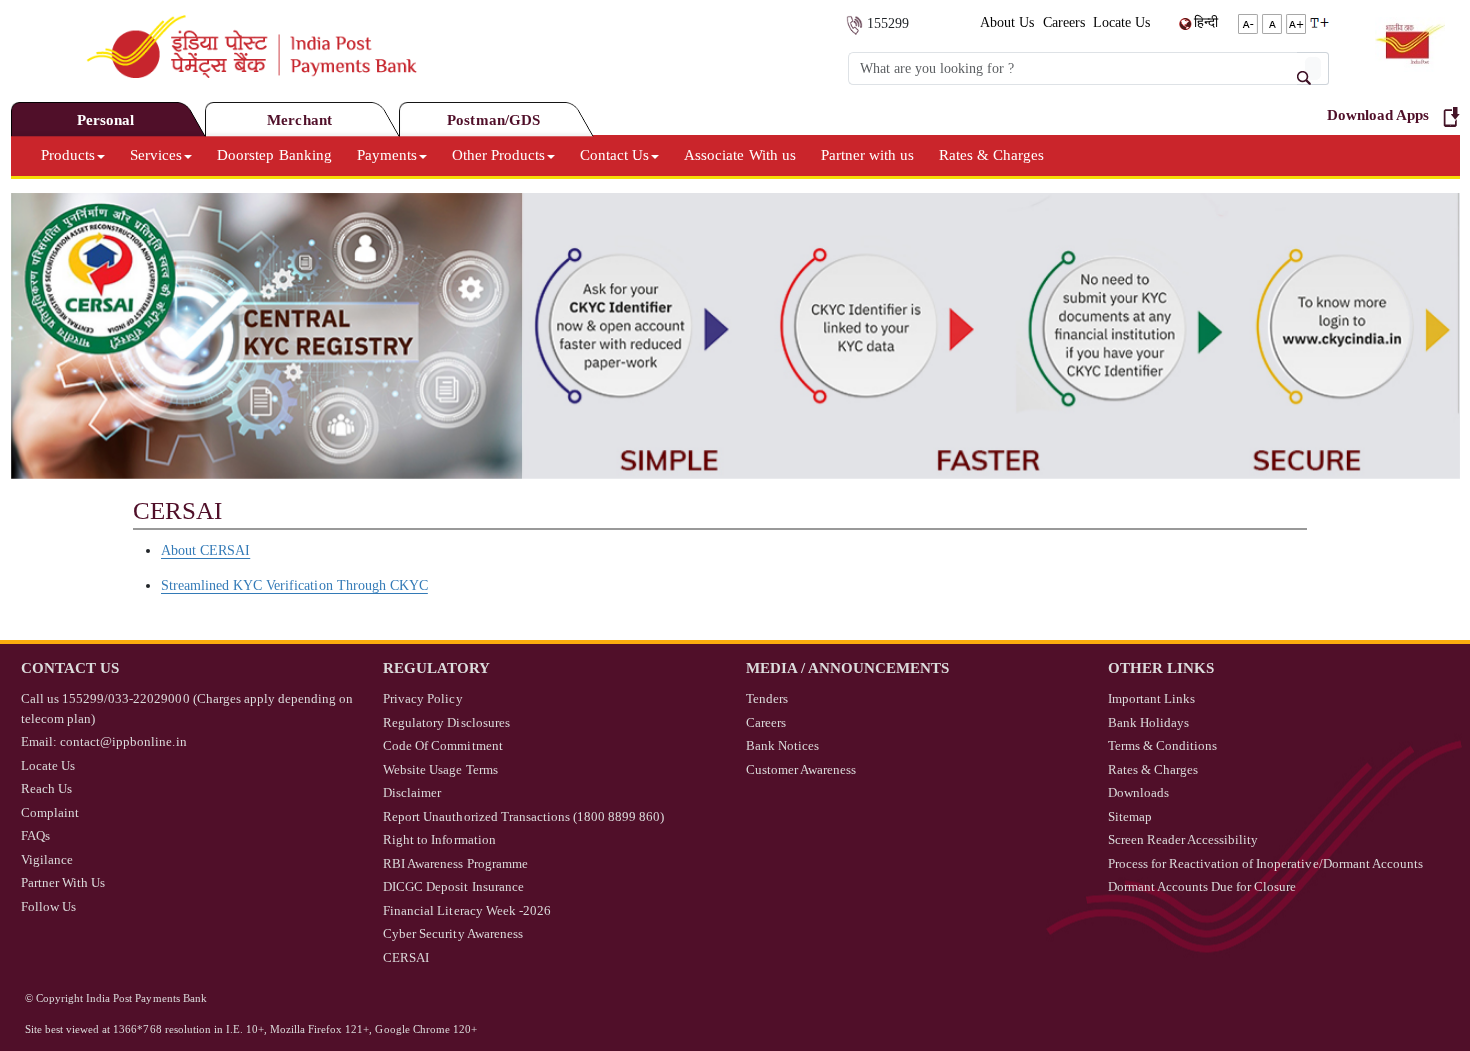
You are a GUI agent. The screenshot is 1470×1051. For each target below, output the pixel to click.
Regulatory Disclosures (446, 722)
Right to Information (439, 839)
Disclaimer (412, 792)
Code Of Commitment (442, 745)
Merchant (299, 120)
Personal (105, 120)
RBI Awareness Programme (455, 863)
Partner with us (867, 155)
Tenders (767, 698)
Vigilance (47, 859)
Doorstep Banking (274, 155)
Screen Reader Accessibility (1183, 839)
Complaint (50, 812)
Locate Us (1121, 22)
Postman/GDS (493, 120)
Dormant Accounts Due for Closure (1202, 886)
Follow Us (48, 906)
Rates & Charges (991, 155)
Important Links (1151, 698)
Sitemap (1130, 816)
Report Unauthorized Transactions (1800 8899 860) (523, 816)
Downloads (1138, 792)
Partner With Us (63, 882)
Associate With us (739, 155)
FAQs (35, 835)
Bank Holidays (1148, 722)
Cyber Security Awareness (452, 933)
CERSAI (406, 957)
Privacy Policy (422, 698)
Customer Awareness (801, 769)
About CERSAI (205, 550)
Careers (1064, 22)
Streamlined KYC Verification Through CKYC (294, 585)
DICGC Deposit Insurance (453, 886)
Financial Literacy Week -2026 (467, 910)
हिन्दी (1206, 22)
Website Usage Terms (440, 769)
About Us (1007, 22)
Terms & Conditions (1162, 745)
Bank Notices (782, 745)
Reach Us (46, 788)
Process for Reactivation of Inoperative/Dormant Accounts (1265, 863)
